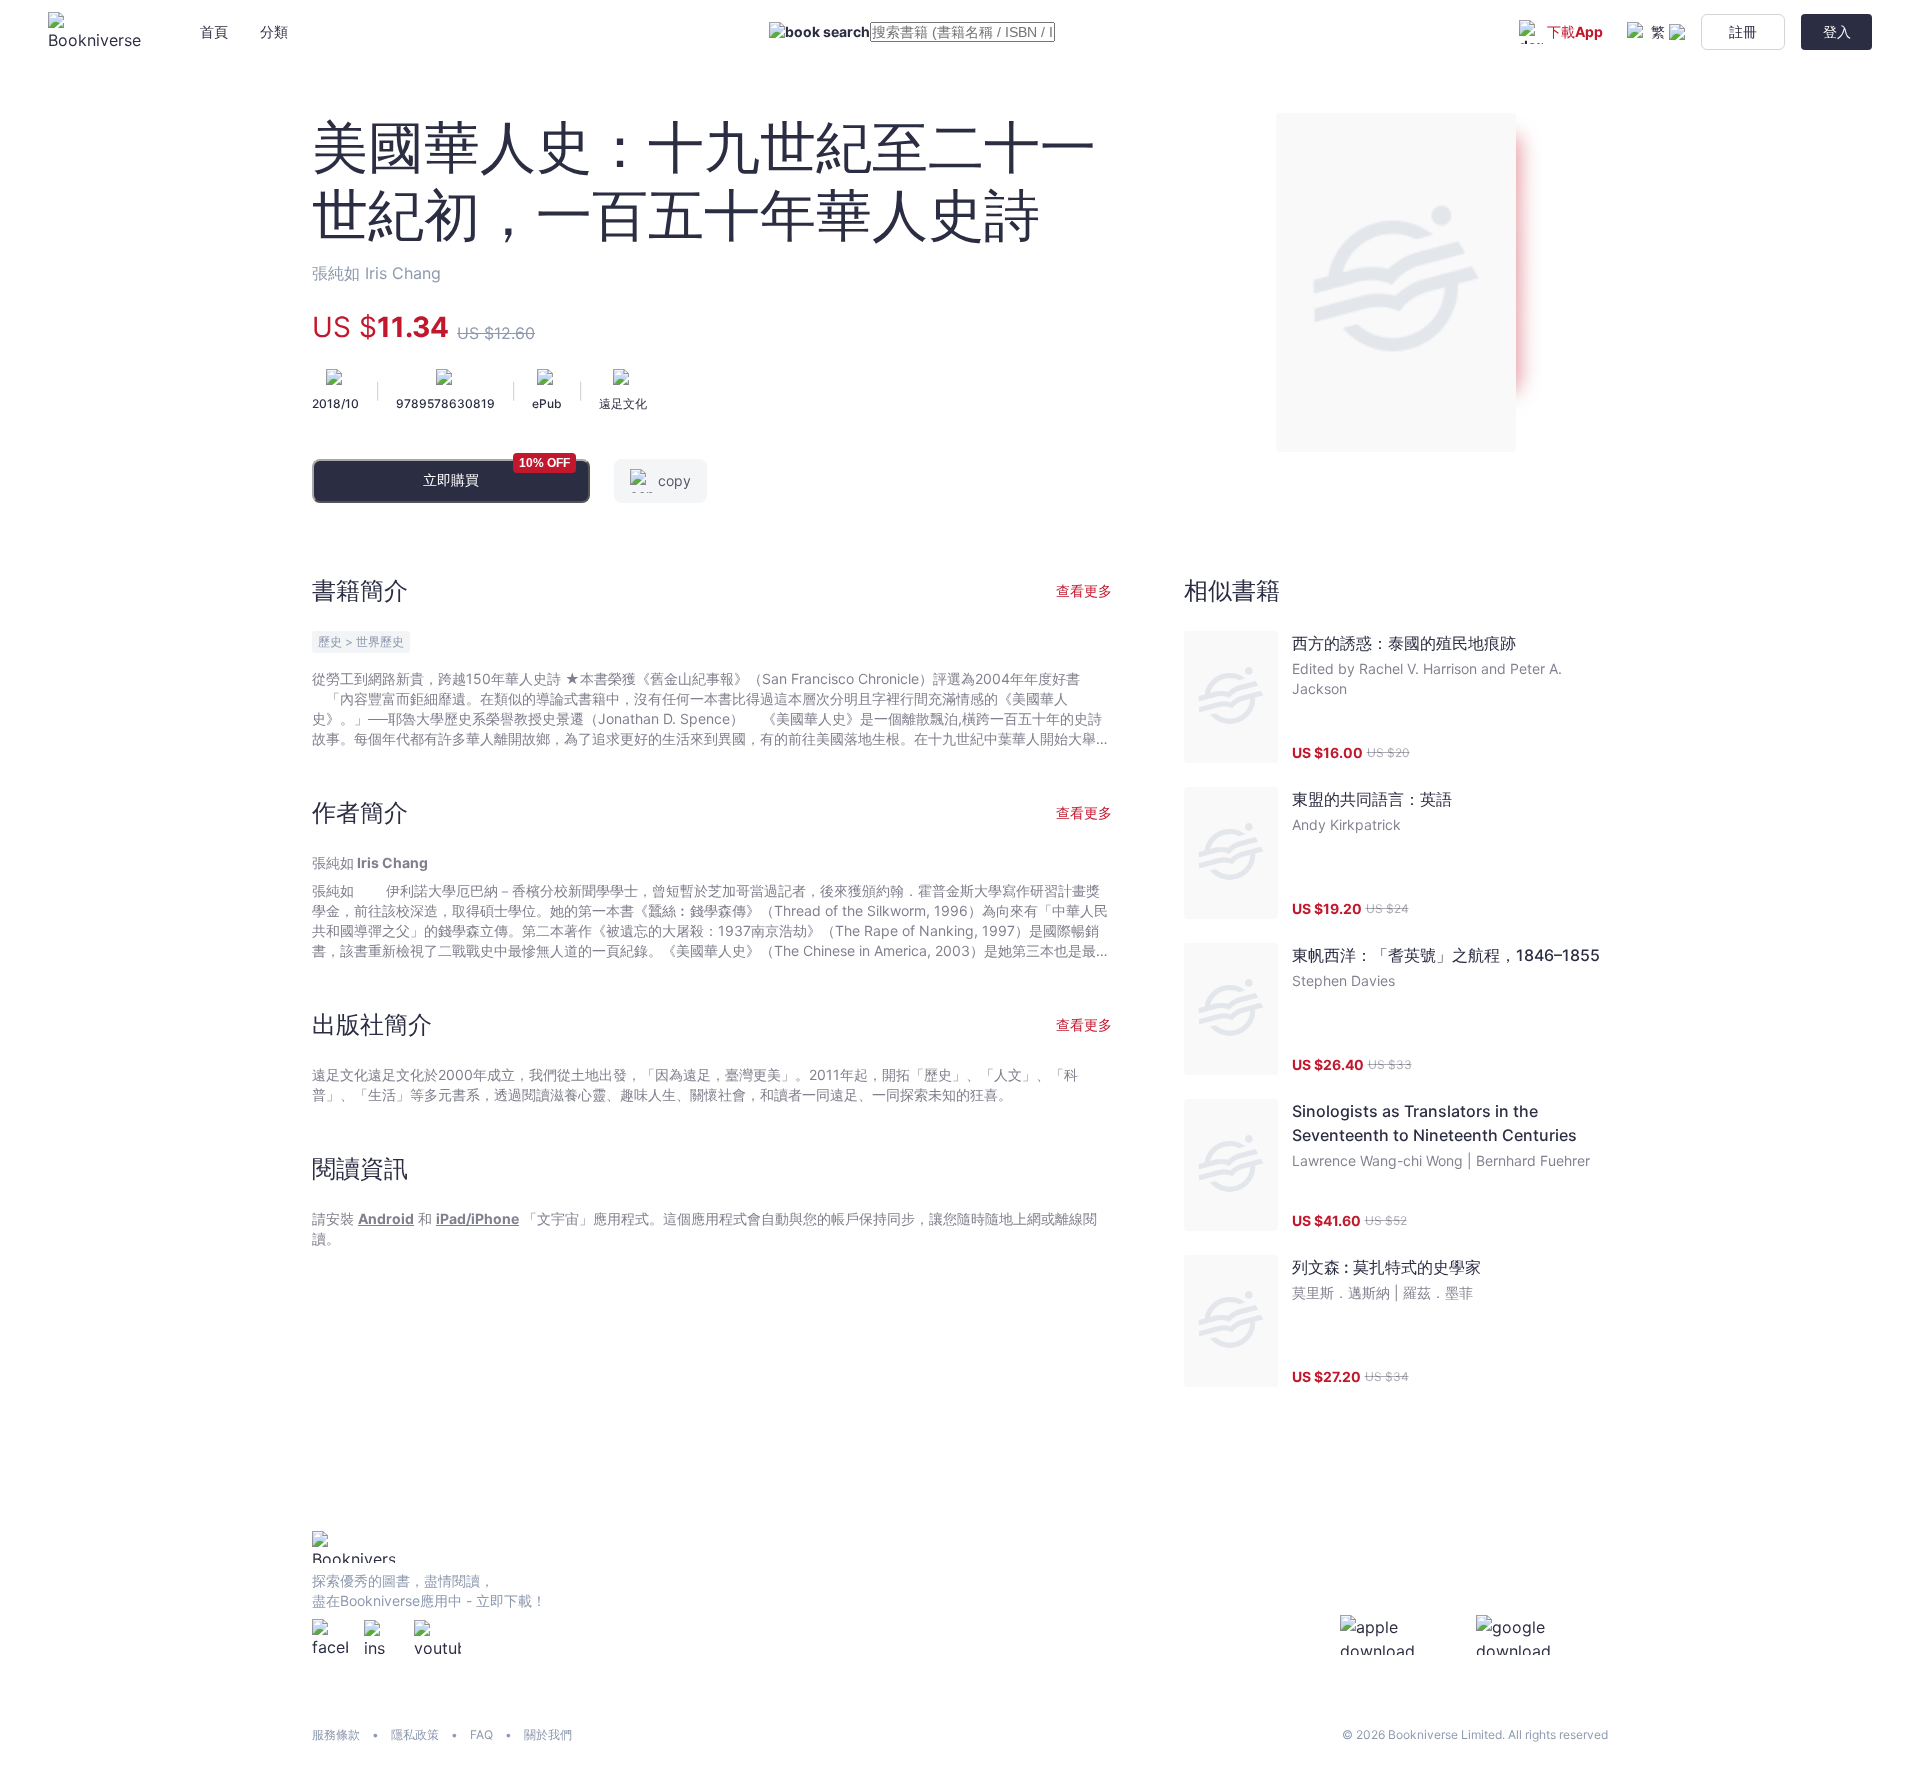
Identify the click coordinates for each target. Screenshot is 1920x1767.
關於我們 (548, 1734)
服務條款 (336, 1734)
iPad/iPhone (477, 1218)
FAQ (481, 1734)
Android (386, 1218)
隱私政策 (415, 1734)
